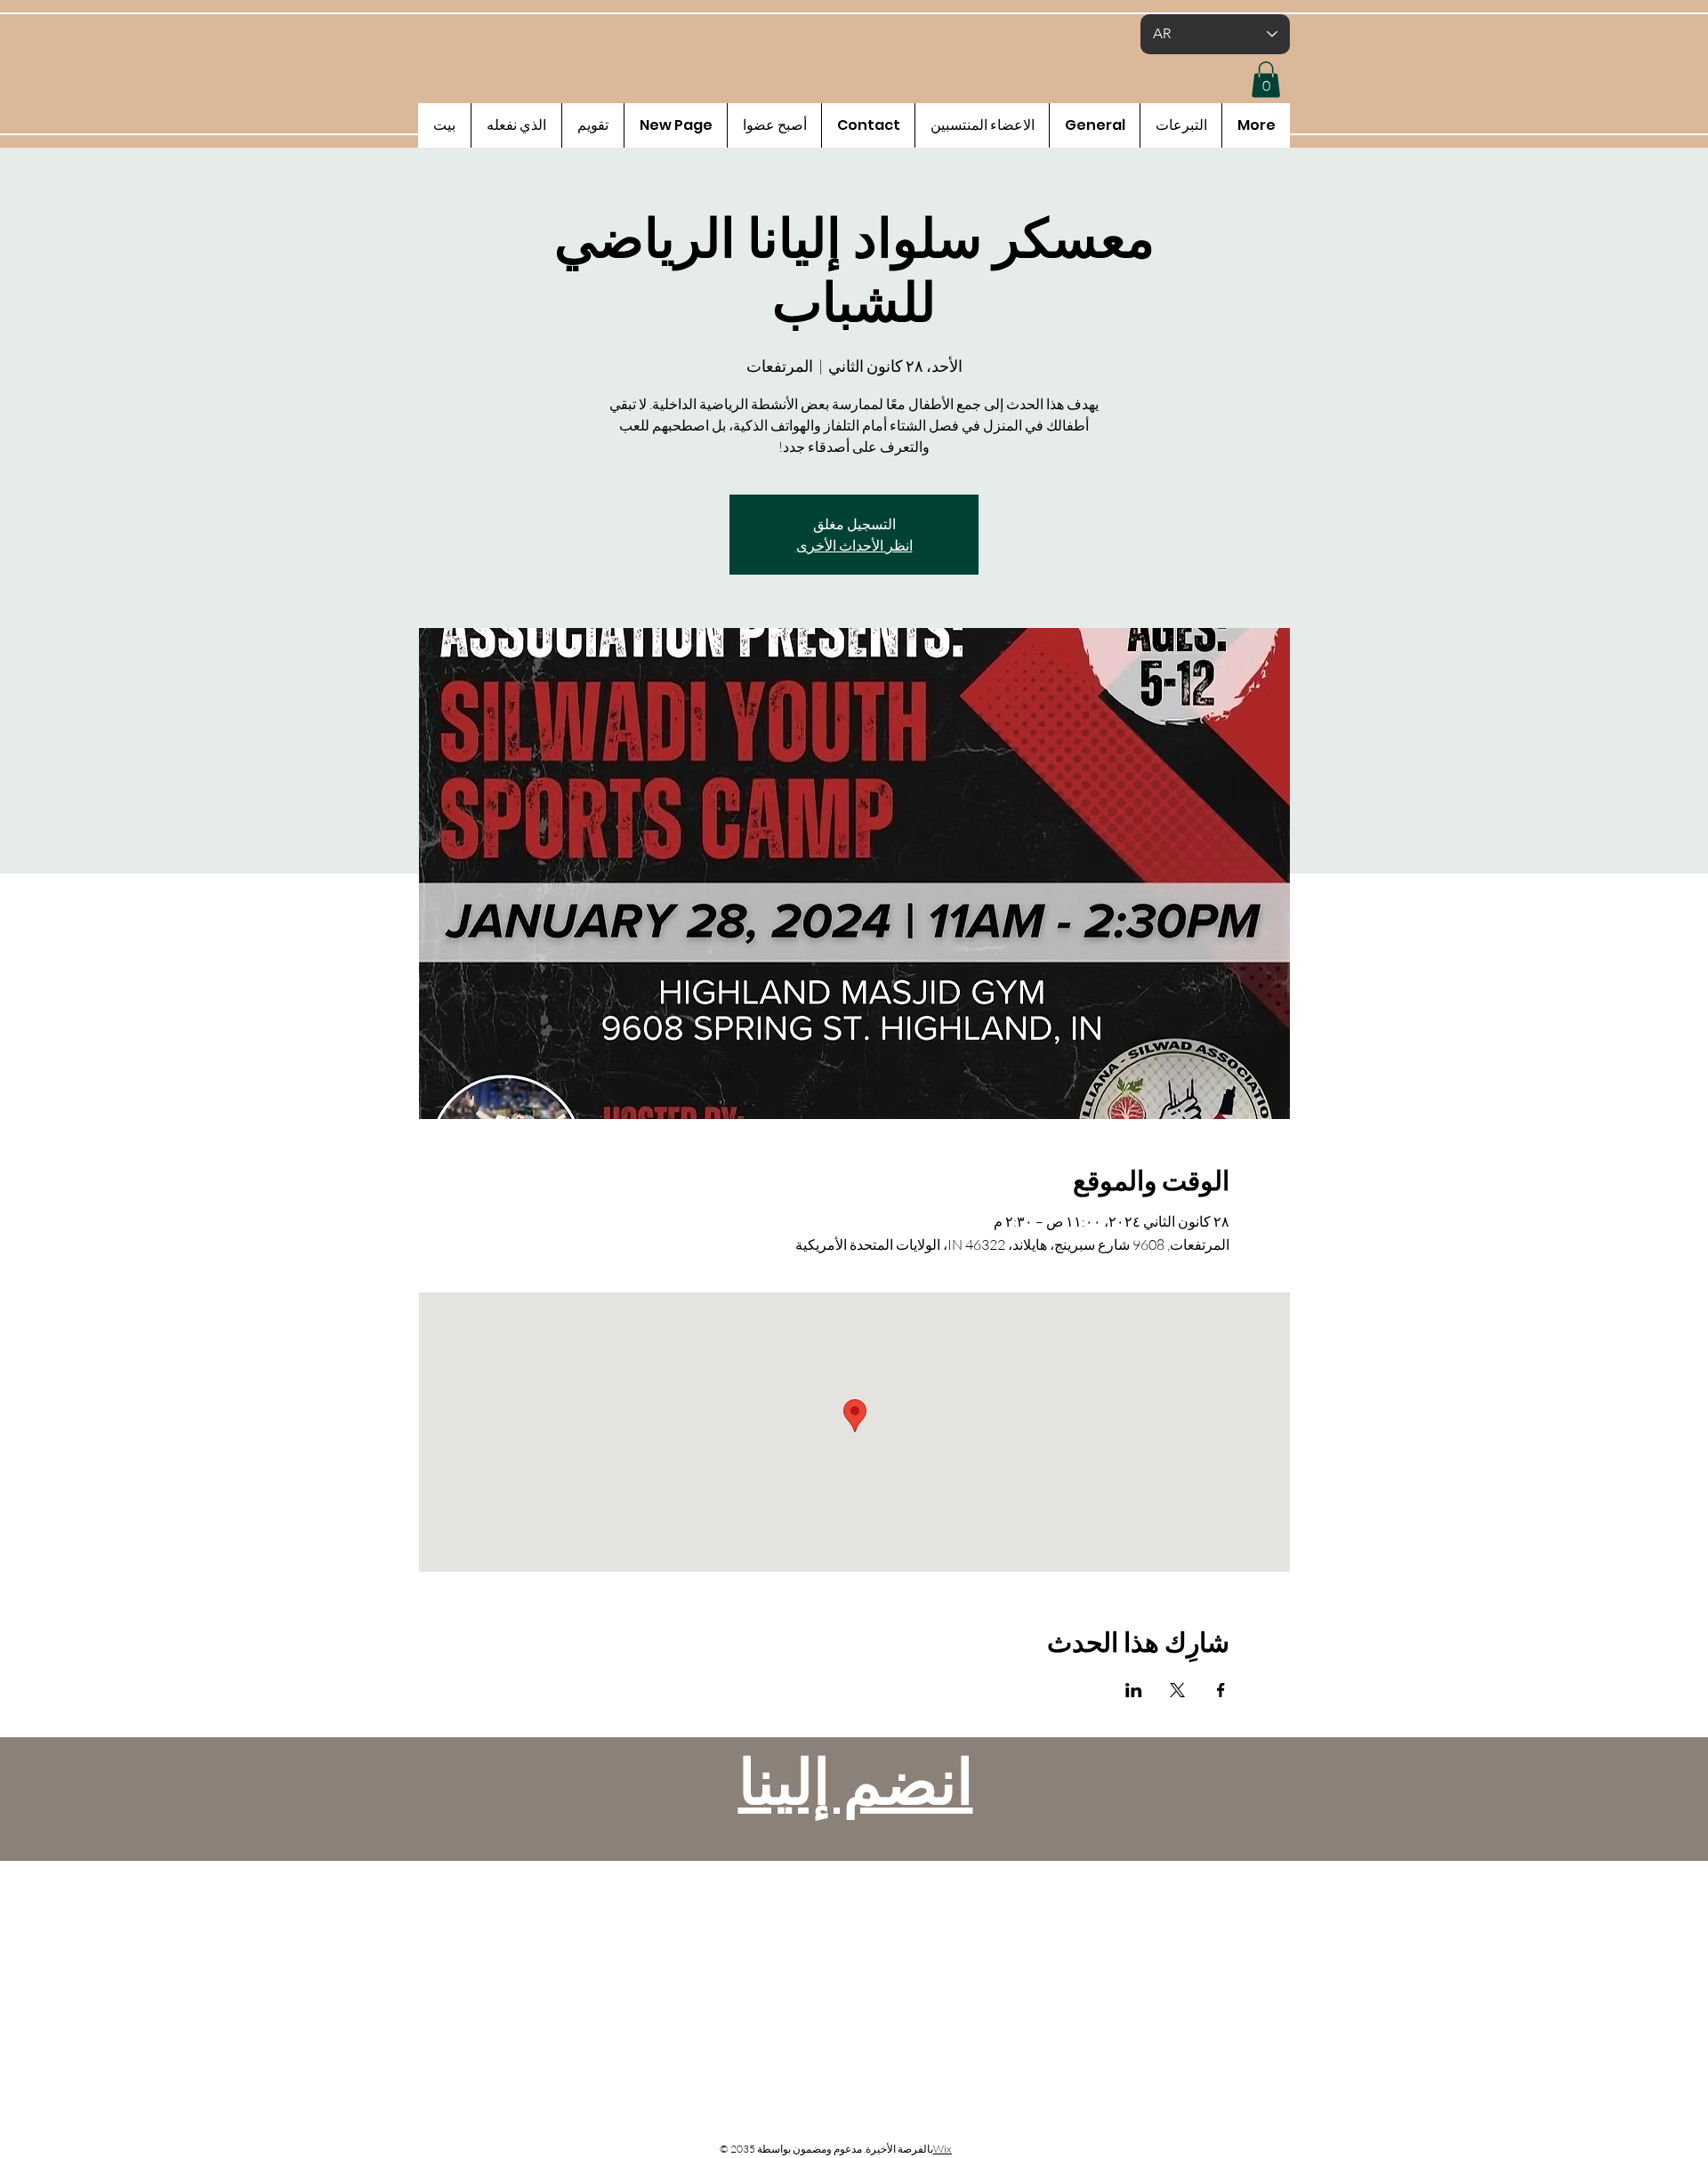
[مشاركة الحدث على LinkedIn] (1134, 1690)
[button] (1266, 80)
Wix (943, 2149)
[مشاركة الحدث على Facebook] (1221, 1690)
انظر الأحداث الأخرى (854, 545)
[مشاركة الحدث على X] (1177, 1690)
